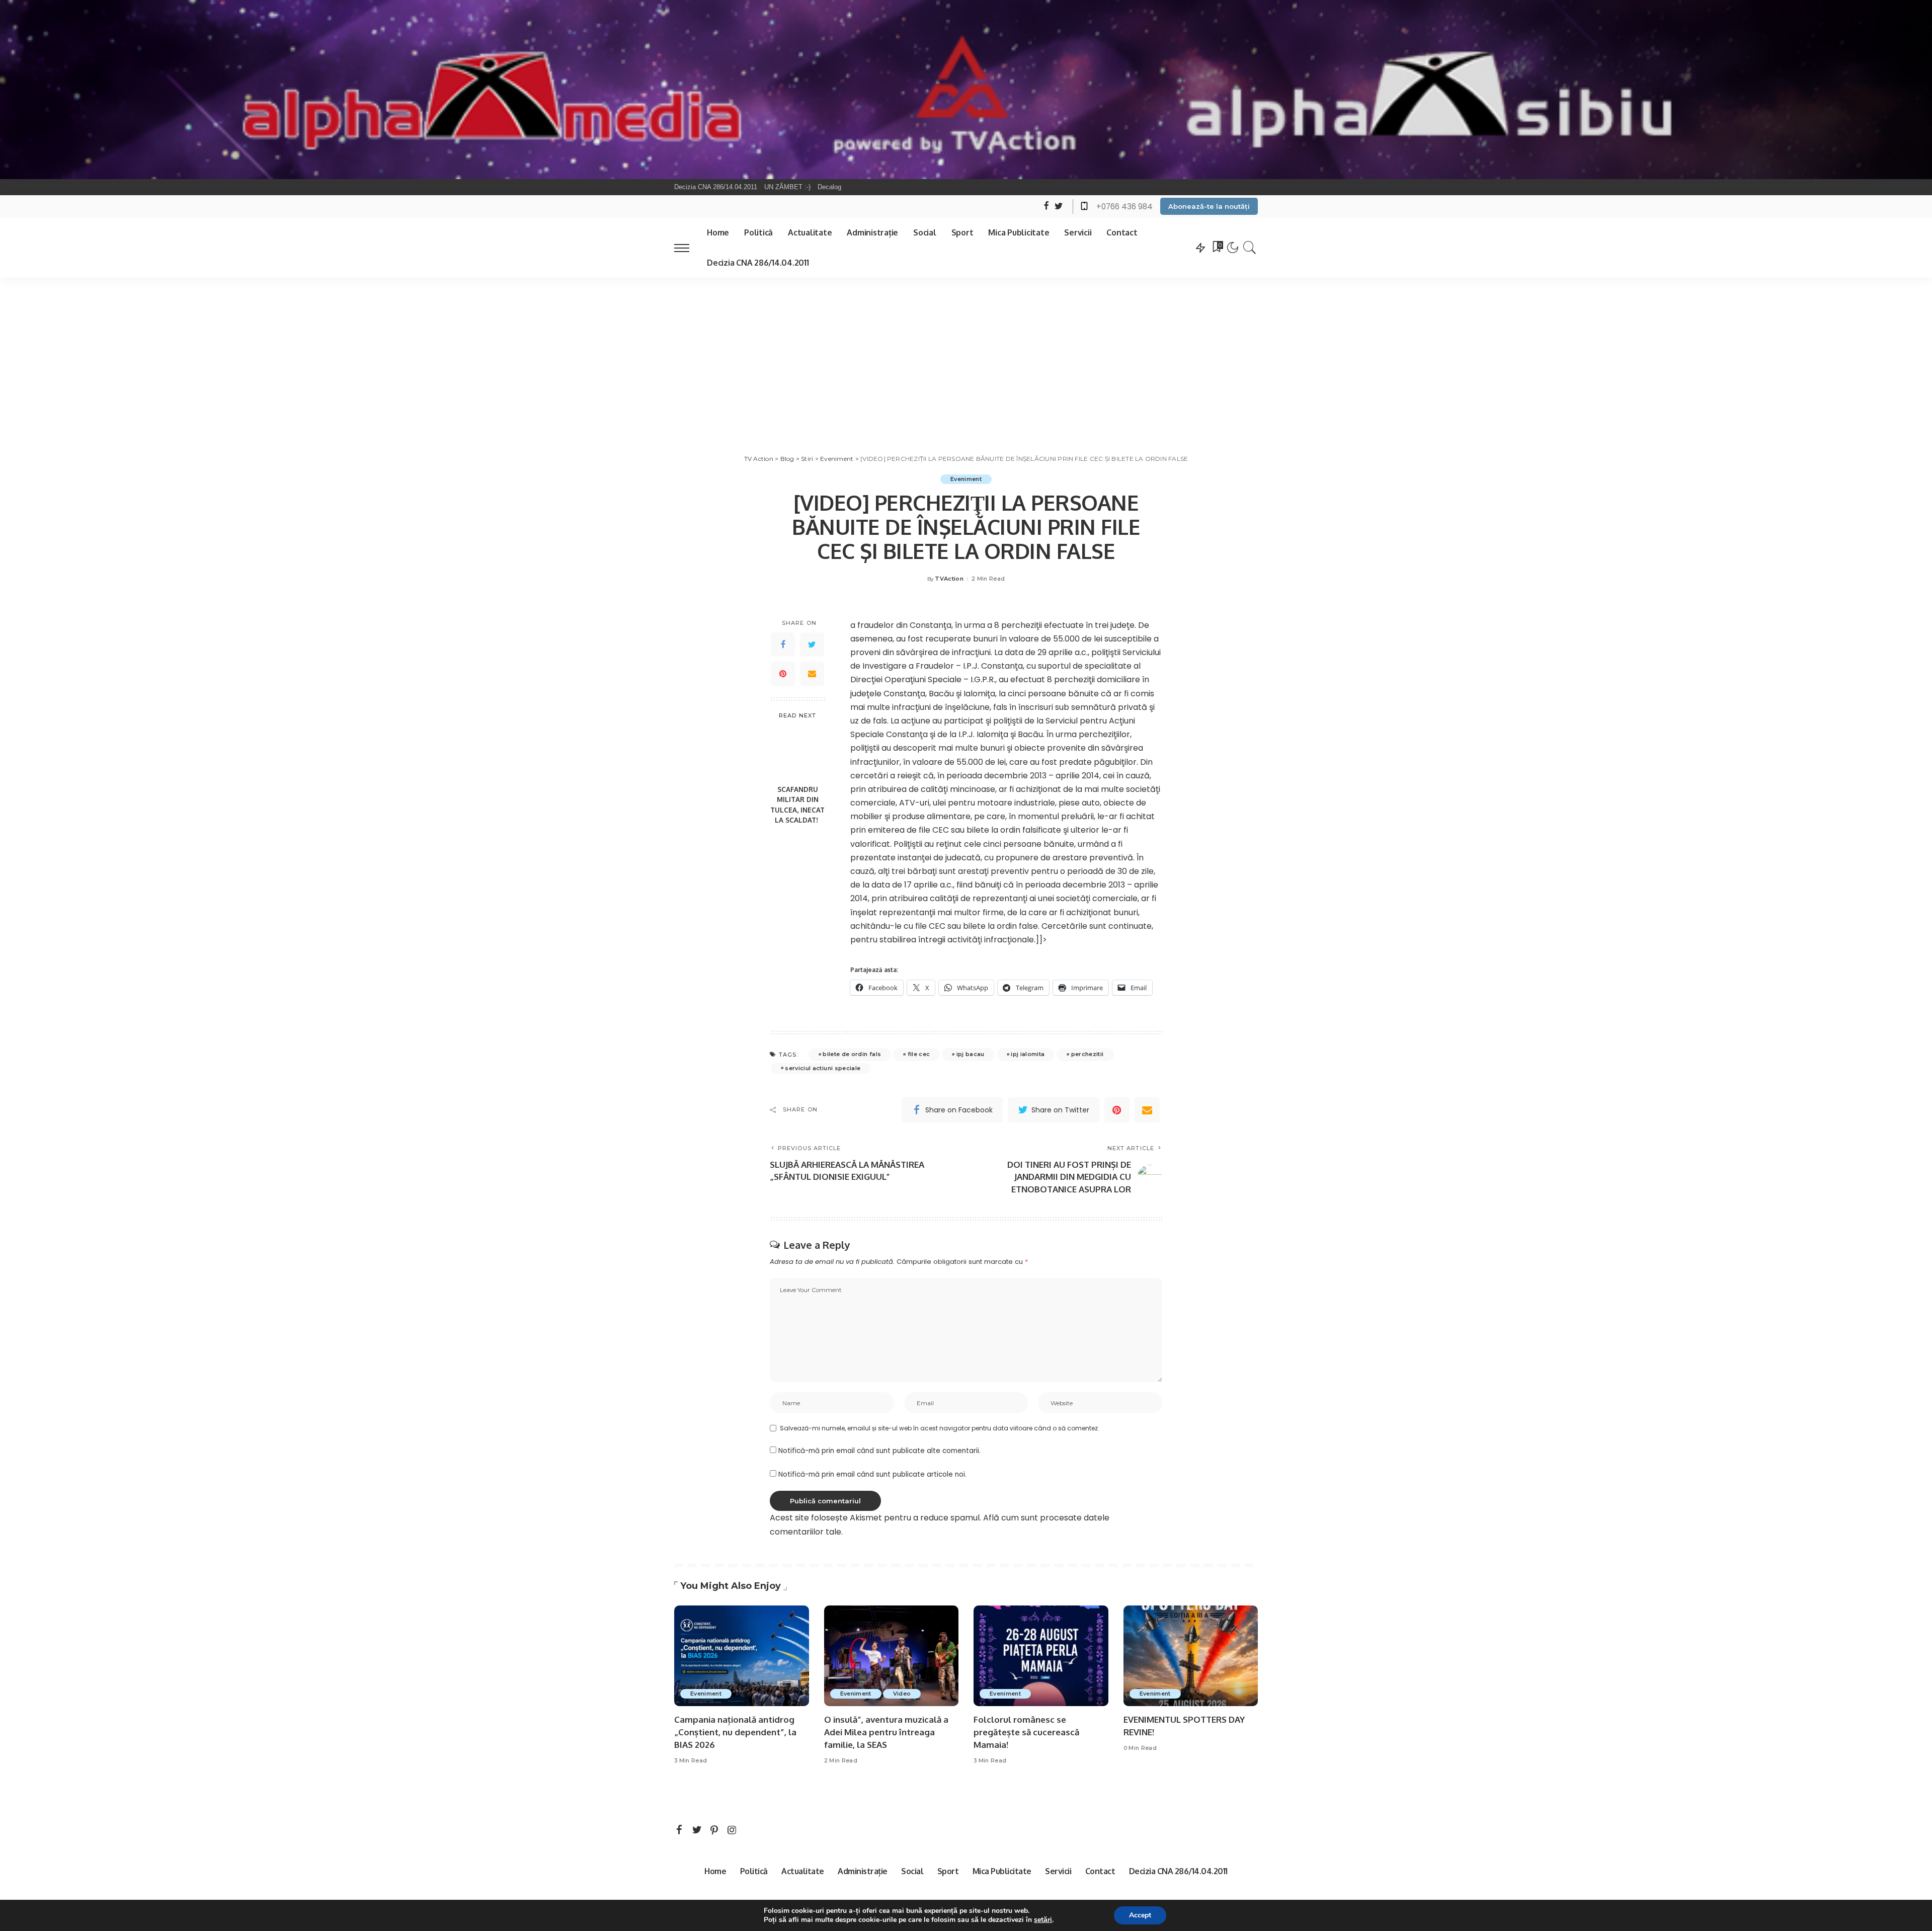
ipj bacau (971, 1054)
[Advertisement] (966, 353)
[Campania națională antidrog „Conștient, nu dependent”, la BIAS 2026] (742, 1656)
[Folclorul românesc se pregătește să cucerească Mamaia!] (1041, 1656)
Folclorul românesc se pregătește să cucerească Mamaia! (1026, 1732)
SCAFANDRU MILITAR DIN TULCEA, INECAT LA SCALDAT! (797, 804)
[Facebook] (783, 645)
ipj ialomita (1028, 1054)
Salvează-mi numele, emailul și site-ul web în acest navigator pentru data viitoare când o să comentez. (940, 1428)
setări (1043, 1920)
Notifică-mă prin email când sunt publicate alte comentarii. (879, 1451)
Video (902, 1694)
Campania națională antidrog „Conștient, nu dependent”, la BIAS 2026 (735, 1732)
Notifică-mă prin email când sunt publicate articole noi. (872, 1474)
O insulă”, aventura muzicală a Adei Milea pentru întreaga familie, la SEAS (886, 1732)
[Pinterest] (783, 674)
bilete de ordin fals (852, 1054)
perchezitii (1088, 1054)
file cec (919, 1054)
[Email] (812, 674)
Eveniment (966, 479)
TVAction (949, 579)
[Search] (1250, 248)
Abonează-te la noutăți (1209, 206)
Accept (1140, 1915)
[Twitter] (812, 645)
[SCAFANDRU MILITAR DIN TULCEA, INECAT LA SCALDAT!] (798, 753)
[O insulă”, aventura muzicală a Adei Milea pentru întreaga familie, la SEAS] (892, 1656)
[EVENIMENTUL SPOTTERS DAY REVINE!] (1191, 1656)
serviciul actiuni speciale (823, 1068)
